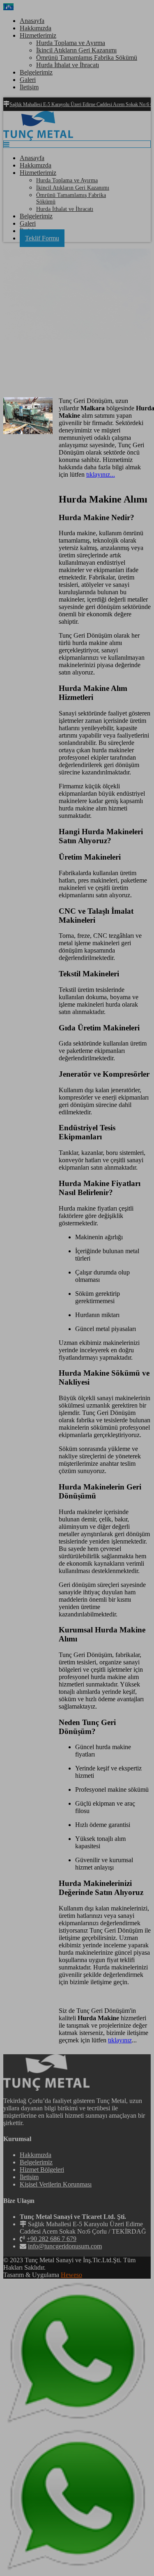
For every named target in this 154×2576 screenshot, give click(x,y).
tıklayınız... (101, 474)
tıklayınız (120, 2040)
